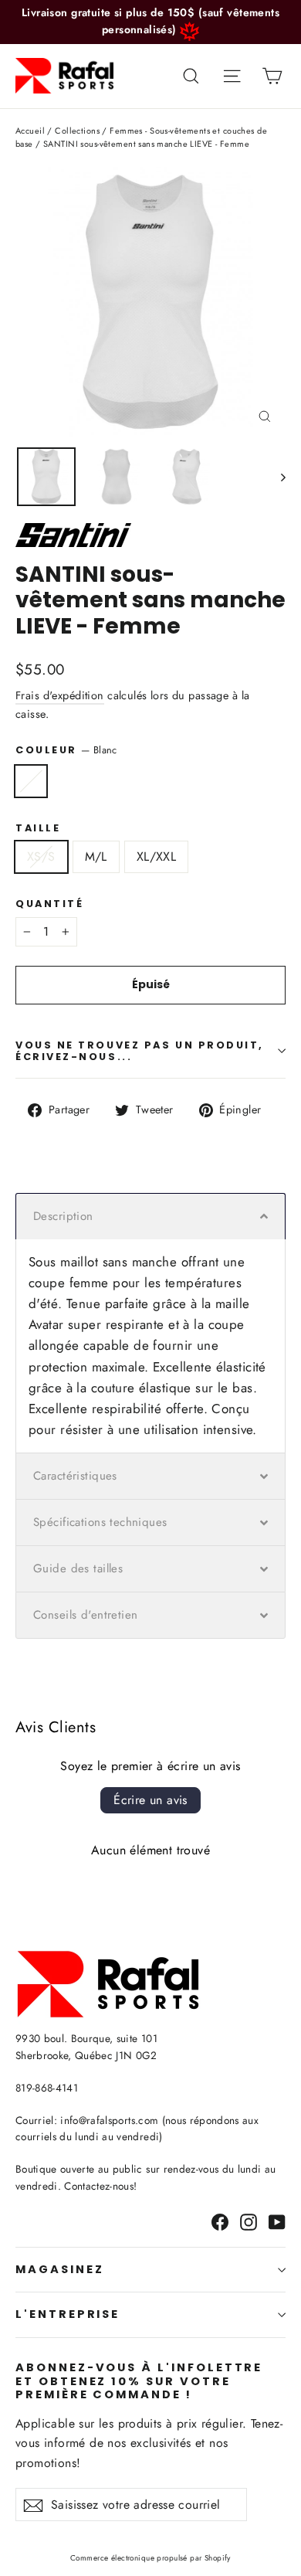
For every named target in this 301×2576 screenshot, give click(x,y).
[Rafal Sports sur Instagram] (249, 2221)
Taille (38, 828)
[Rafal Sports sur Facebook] (220, 2221)
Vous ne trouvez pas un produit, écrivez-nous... (140, 1051)
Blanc (31, 781)
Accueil (30, 131)
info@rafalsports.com (109, 2120)
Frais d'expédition (60, 695)
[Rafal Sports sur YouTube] (277, 2221)
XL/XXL (156, 856)
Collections (77, 131)
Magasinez (59, 2269)
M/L (96, 856)
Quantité (49, 904)
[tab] (150, 1216)
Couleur (66, 750)
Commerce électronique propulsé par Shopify (150, 2558)
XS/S (41, 856)
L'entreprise (68, 2314)
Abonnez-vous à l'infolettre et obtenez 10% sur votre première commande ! (139, 2381)
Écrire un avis (150, 1800)
